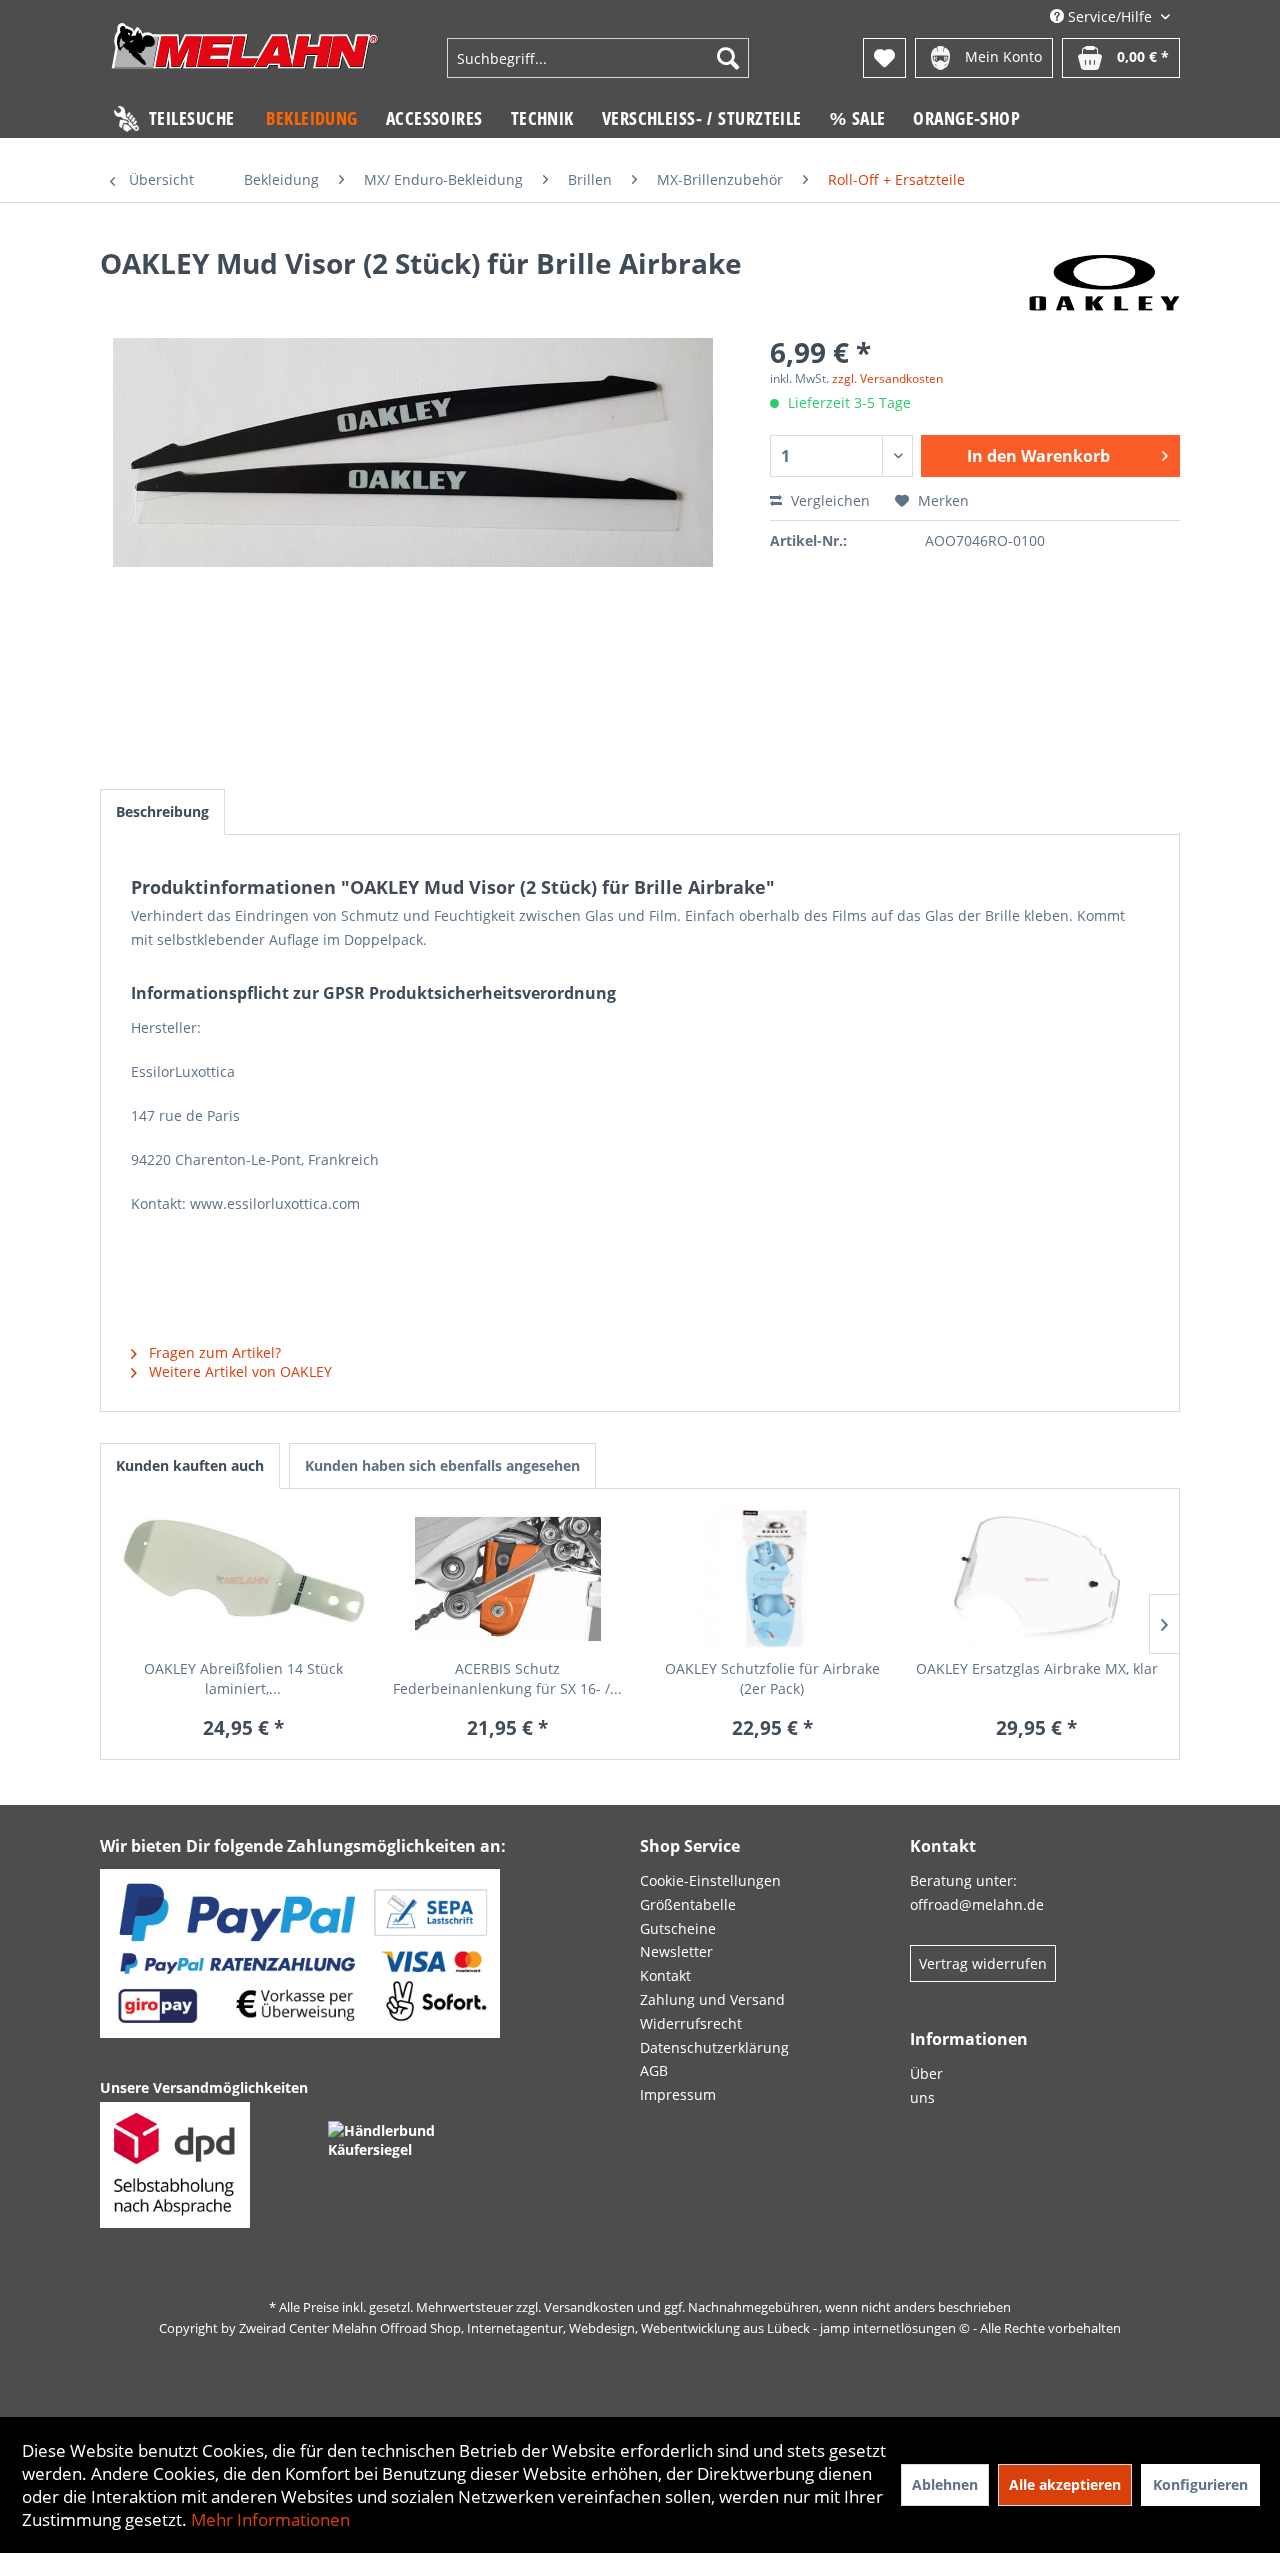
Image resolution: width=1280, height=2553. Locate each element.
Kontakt (665, 1975)
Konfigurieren (1200, 2484)
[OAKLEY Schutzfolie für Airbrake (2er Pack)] (772, 1579)
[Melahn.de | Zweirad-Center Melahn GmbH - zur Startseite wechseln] (245, 60)
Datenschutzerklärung (714, 2047)
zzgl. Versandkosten (887, 378)
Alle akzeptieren (1065, 2484)
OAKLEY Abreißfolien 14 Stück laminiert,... (243, 1678)
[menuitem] (598, 58)
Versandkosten (589, 2307)
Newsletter (676, 1951)
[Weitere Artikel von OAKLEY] (1104, 283)
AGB (654, 2070)
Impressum (678, 2094)
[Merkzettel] (884, 58)
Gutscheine (678, 1928)
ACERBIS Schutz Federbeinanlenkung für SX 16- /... (507, 1678)
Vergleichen (828, 500)
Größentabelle (688, 1904)
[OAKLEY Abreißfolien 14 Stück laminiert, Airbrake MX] (243, 1579)
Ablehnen (945, 2484)
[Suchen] (728, 58)
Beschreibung (162, 811)
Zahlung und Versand (712, 1999)
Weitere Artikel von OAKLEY (238, 1371)
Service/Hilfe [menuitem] (1110, 16)
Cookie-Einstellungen (710, 1880)
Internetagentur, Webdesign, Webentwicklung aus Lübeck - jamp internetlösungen (711, 2328)
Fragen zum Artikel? (213, 1352)
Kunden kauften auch (190, 1465)
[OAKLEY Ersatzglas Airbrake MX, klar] (1037, 1579)
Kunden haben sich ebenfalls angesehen (442, 1465)
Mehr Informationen (270, 2519)
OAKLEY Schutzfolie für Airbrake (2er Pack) (772, 1678)
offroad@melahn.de (977, 1904)
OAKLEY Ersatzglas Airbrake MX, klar (1037, 1668)
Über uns (926, 2085)
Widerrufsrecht (691, 2023)
